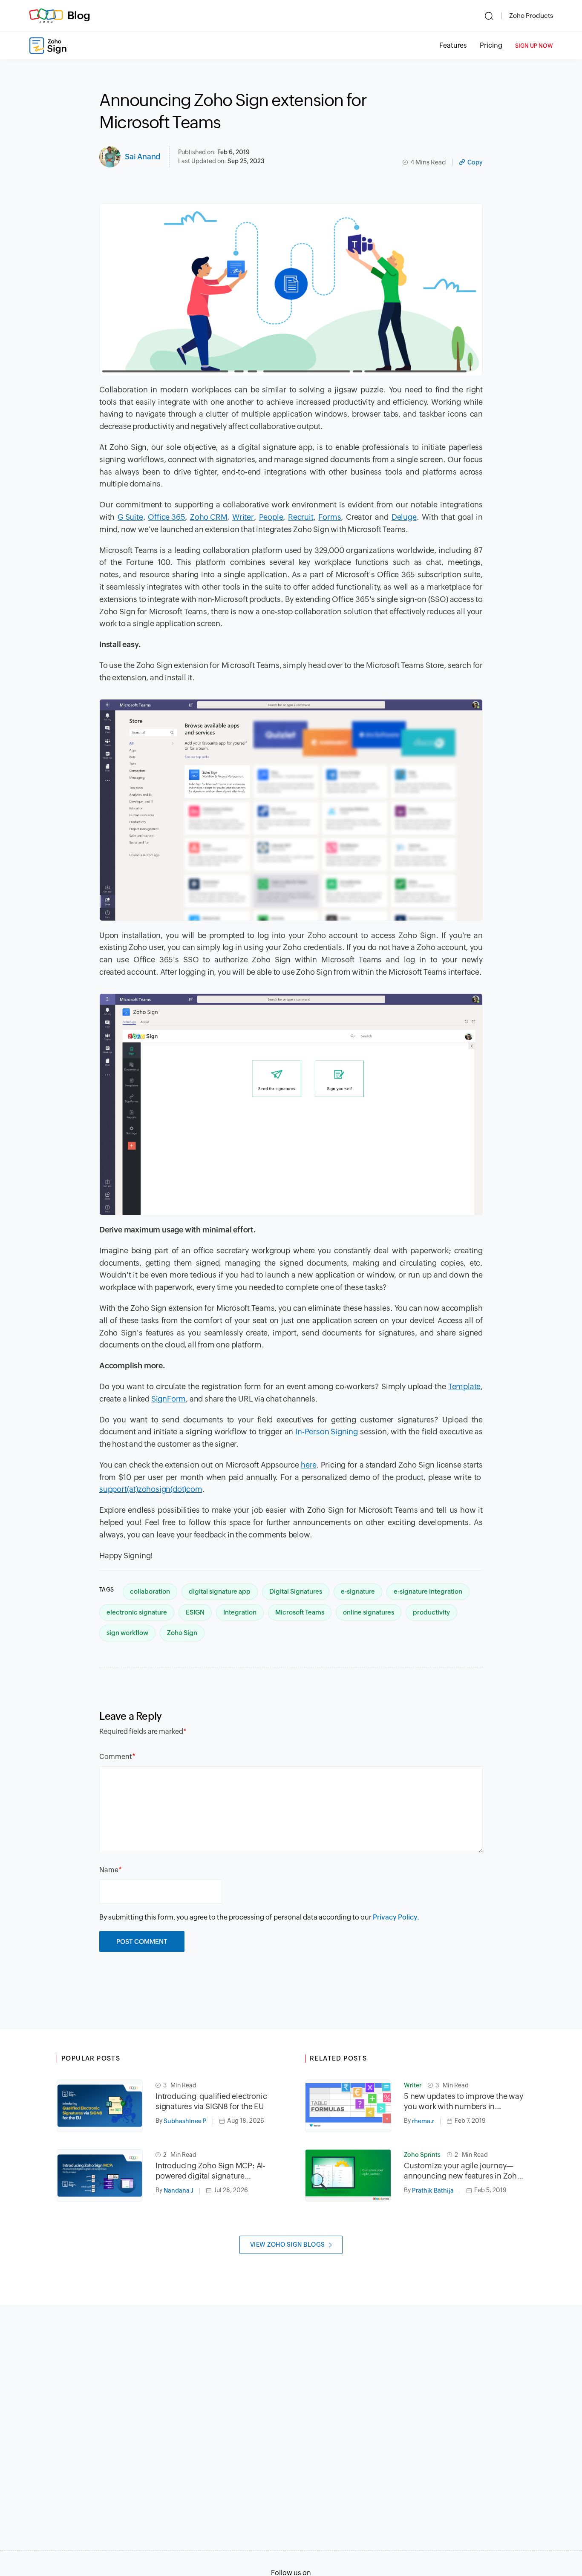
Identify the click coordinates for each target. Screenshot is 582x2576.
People (271, 517)
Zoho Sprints (422, 2155)
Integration (240, 1612)
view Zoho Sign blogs (288, 2245)
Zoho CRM (209, 517)
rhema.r (423, 2121)
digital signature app (220, 1591)
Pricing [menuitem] (491, 45)
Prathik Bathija (433, 2190)
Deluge (404, 517)
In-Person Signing (327, 1432)
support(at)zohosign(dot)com (151, 1489)
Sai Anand (143, 157)
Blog (79, 15)
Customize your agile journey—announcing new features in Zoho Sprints (463, 2171)
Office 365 (166, 517)
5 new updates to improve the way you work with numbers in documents (464, 2102)
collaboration (150, 1591)
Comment (116, 1757)
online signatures (369, 1612)
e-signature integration (428, 1591)
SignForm (169, 1399)
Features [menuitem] (453, 45)
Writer (243, 517)
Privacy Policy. (396, 1917)
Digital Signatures (296, 1591)
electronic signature (137, 1612)
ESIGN (195, 1612)
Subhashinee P (185, 2121)
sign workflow (127, 1633)
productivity (431, 1612)
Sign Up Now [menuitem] (534, 46)
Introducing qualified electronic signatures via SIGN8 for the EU (211, 2101)
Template (464, 1386)
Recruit (301, 517)
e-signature (358, 1591)
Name (109, 1870)
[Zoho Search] (489, 16)
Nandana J (179, 2190)
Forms (330, 517)
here (308, 1465)
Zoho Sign (182, 1633)
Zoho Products (531, 16)
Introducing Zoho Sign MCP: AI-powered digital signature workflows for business (210, 2171)
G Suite (130, 517)
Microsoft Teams (300, 1612)
